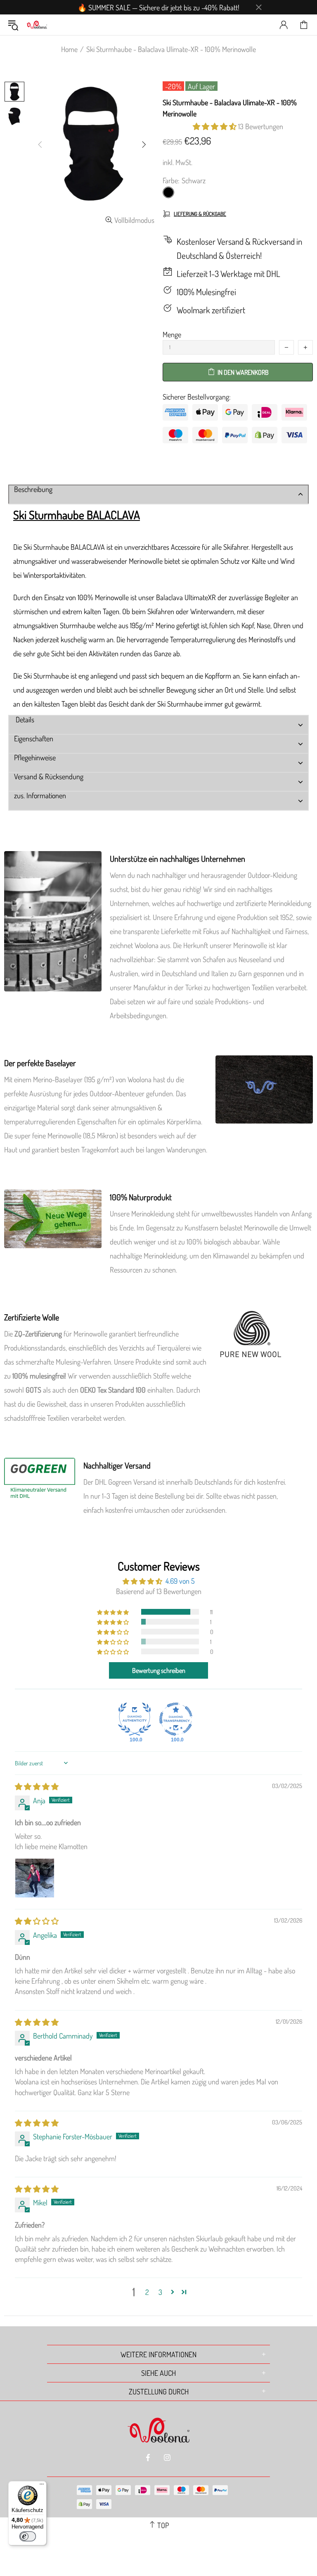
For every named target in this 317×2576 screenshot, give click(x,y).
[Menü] (42, 2486)
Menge (172, 334)
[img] (37, 1786)
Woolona (37, 25)
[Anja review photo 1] (35, 1878)
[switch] (28, 2536)
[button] (215, 126)
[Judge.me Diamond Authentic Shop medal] (135, 1719)
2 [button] (147, 2292)
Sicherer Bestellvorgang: (197, 397)
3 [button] (160, 2292)
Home (69, 49)
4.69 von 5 (180, 1581)
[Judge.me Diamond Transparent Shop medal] (176, 1719)
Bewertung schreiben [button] (159, 1670)
